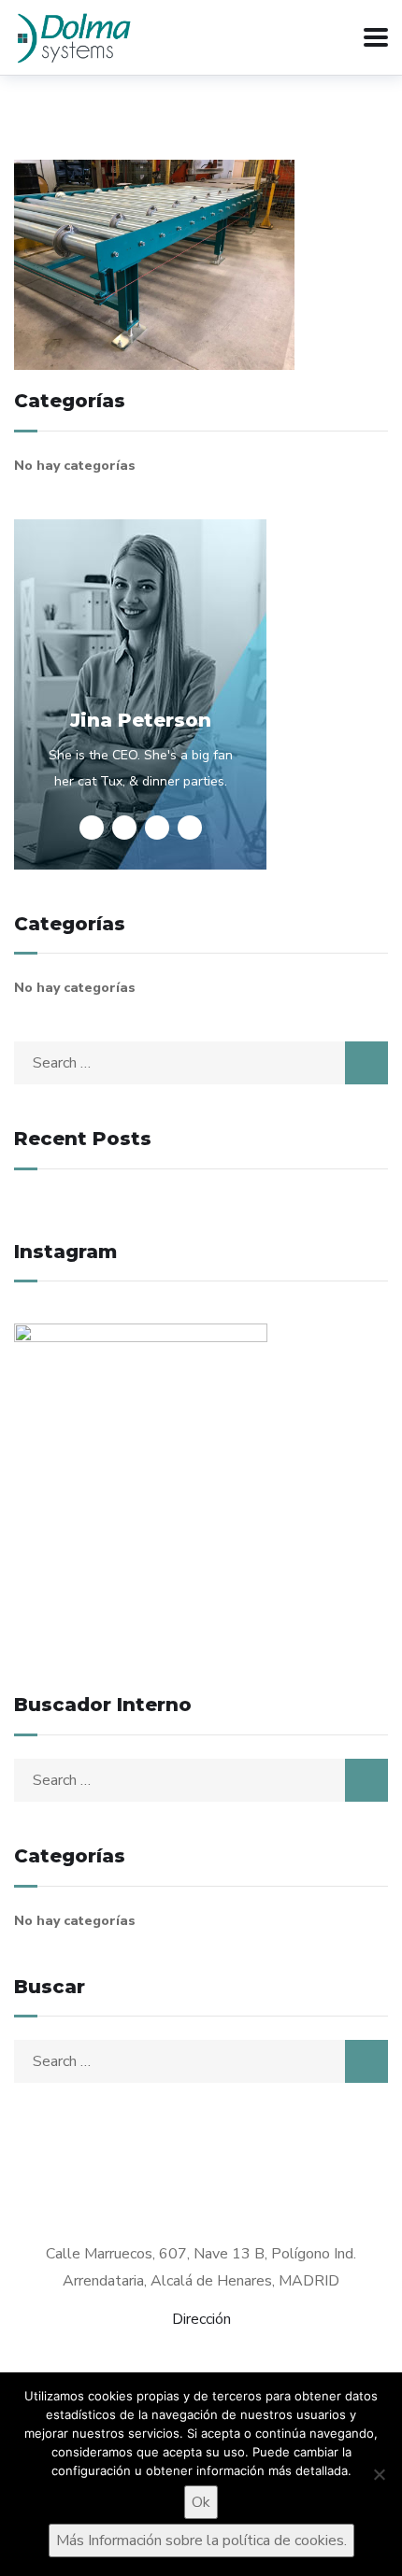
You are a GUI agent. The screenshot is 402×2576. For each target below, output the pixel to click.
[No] (379, 2474)
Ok (201, 2502)
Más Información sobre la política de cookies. (201, 2541)
